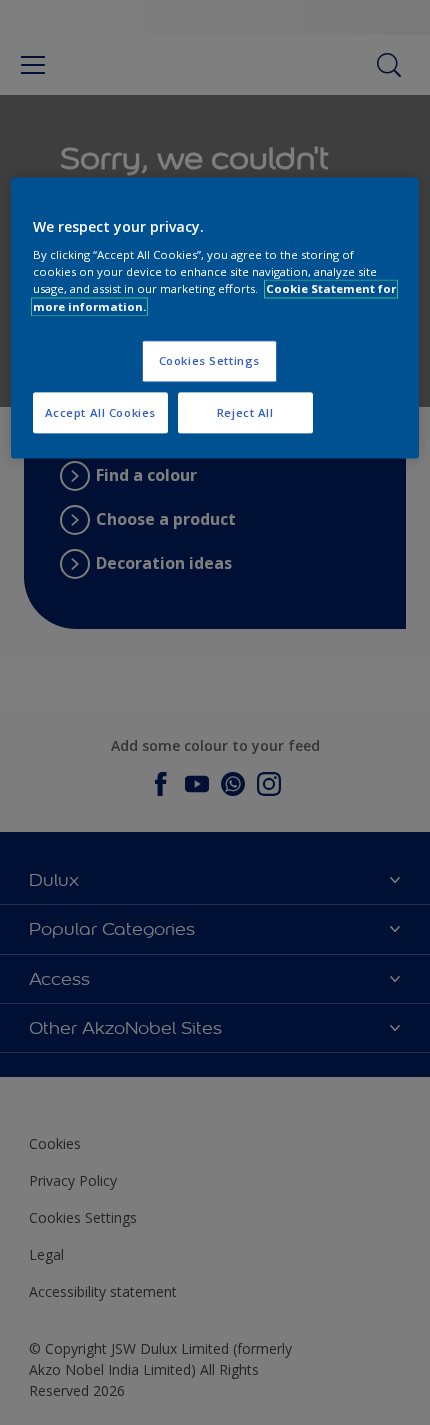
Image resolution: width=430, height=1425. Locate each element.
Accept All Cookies (100, 412)
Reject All (245, 412)
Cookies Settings (209, 360)
